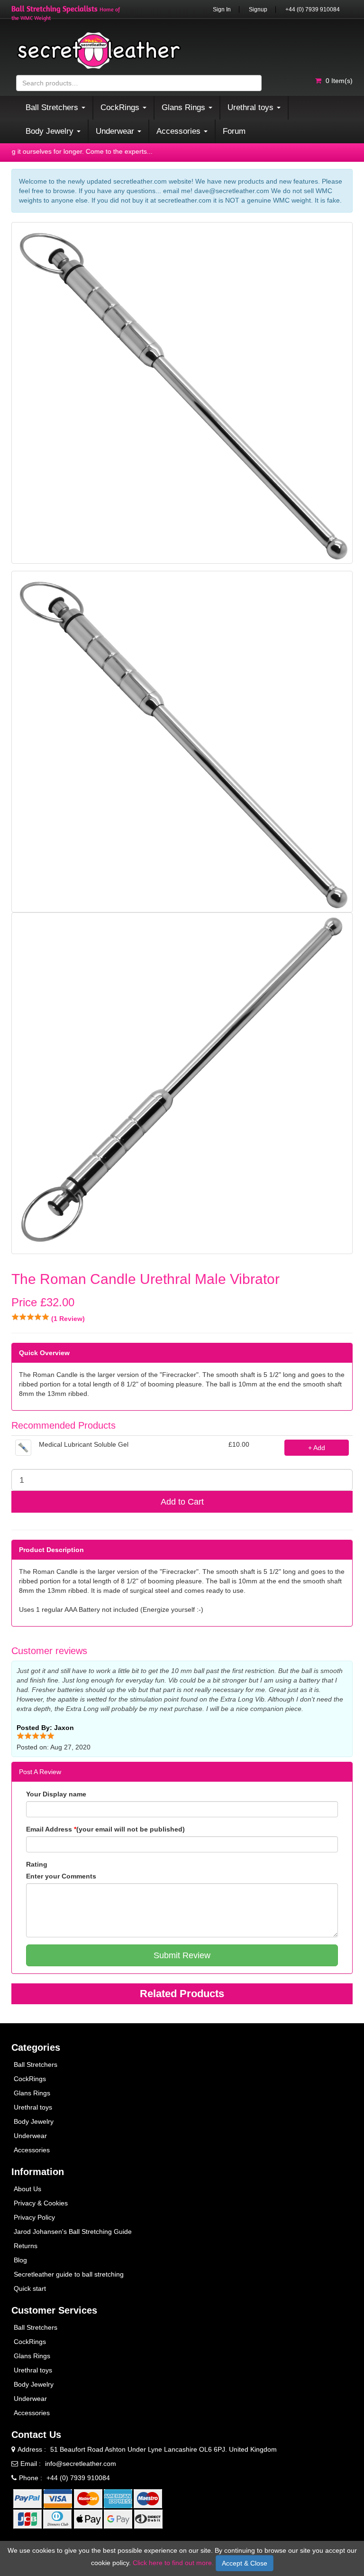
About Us (27, 2189)
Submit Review (182, 1955)
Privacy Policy (34, 2217)
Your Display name (56, 1794)
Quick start (30, 2288)
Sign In (222, 9)
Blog (20, 2260)
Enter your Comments (61, 1876)
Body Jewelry (34, 2121)
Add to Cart (182, 1502)
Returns (26, 2246)
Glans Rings (32, 2093)
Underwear (30, 2136)
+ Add (317, 1448)
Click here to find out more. (173, 2563)
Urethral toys (33, 2107)
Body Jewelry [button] (51, 131)
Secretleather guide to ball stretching (69, 2274)
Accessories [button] (180, 131)
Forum (234, 131)
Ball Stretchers (36, 2065)
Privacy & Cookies (41, 2203)
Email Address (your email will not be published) (105, 1829)
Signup (258, 9)
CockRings (30, 2079)
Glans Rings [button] (185, 107)
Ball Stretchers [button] (53, 107)
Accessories (32, 2150)
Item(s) (339, 81)
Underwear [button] (116, 131)
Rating (37, 1864)
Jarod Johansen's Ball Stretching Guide (73, 2232)
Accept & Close (245, 2563)
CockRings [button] (121, 107)
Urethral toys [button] (252, 107)
